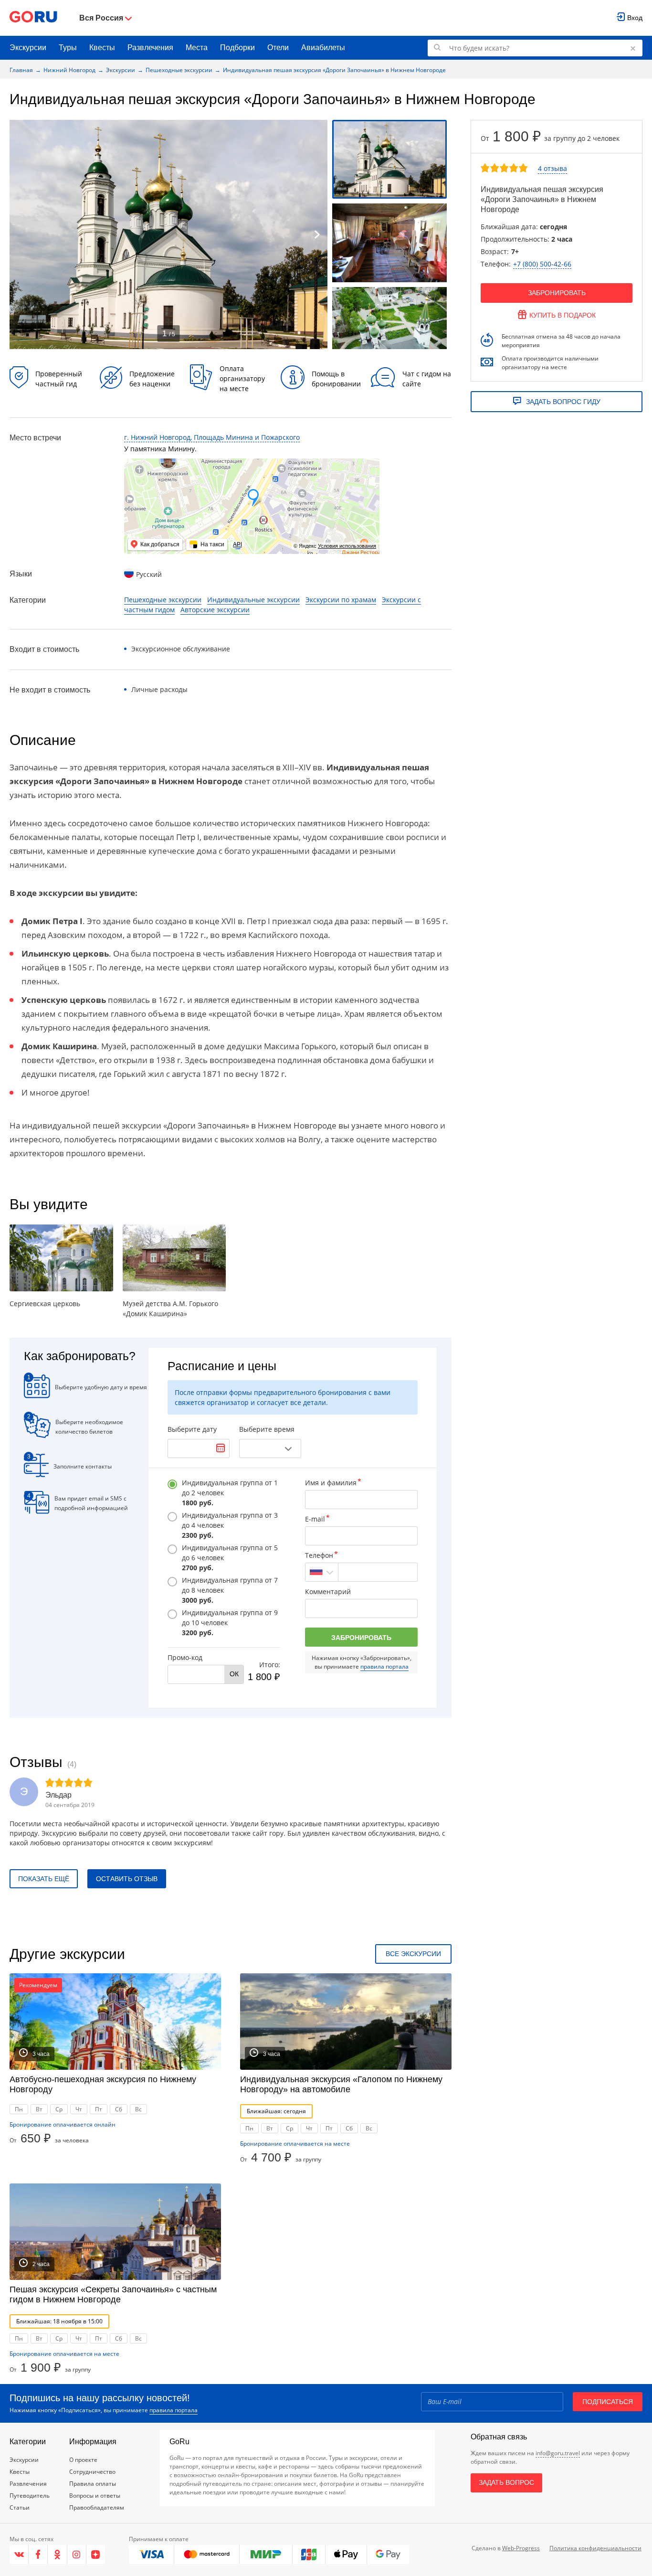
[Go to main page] (33, 18)
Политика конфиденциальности (595, 2548)
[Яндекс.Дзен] (96, 2555)
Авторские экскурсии (215, 610)
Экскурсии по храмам (341, 600)
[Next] (317, 234)
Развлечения (150, 48)
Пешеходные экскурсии (179, 70)
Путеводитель (30, 2496)
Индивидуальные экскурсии (253, 600)
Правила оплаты (93, 2484)
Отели (278, 48)
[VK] (19, 2555)
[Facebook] (38, 2555)
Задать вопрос (506, 2482)
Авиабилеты (323, 48)
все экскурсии (413, 1954)
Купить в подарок (563, 315)
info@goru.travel (558, 2453)
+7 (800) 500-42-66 (542, 264)
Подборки (237, 48)
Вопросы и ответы (95, 2496)
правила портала (384, 1666)
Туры (68, 48)
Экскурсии (28, 48)
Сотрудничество (92, 2472)
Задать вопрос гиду (563, 402)
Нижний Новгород (69, 70)
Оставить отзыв (127, 1879)
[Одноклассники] (57, 2555)
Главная (21, 70)
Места (197, 48)
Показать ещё (44, 1879)
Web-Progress (521, 2548)
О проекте (83, 2460)
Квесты (102, 48)
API (237, 544)
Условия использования (347, 546)
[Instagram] (77, 2555)
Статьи (20, 2507)
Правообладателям (97, 2507)
